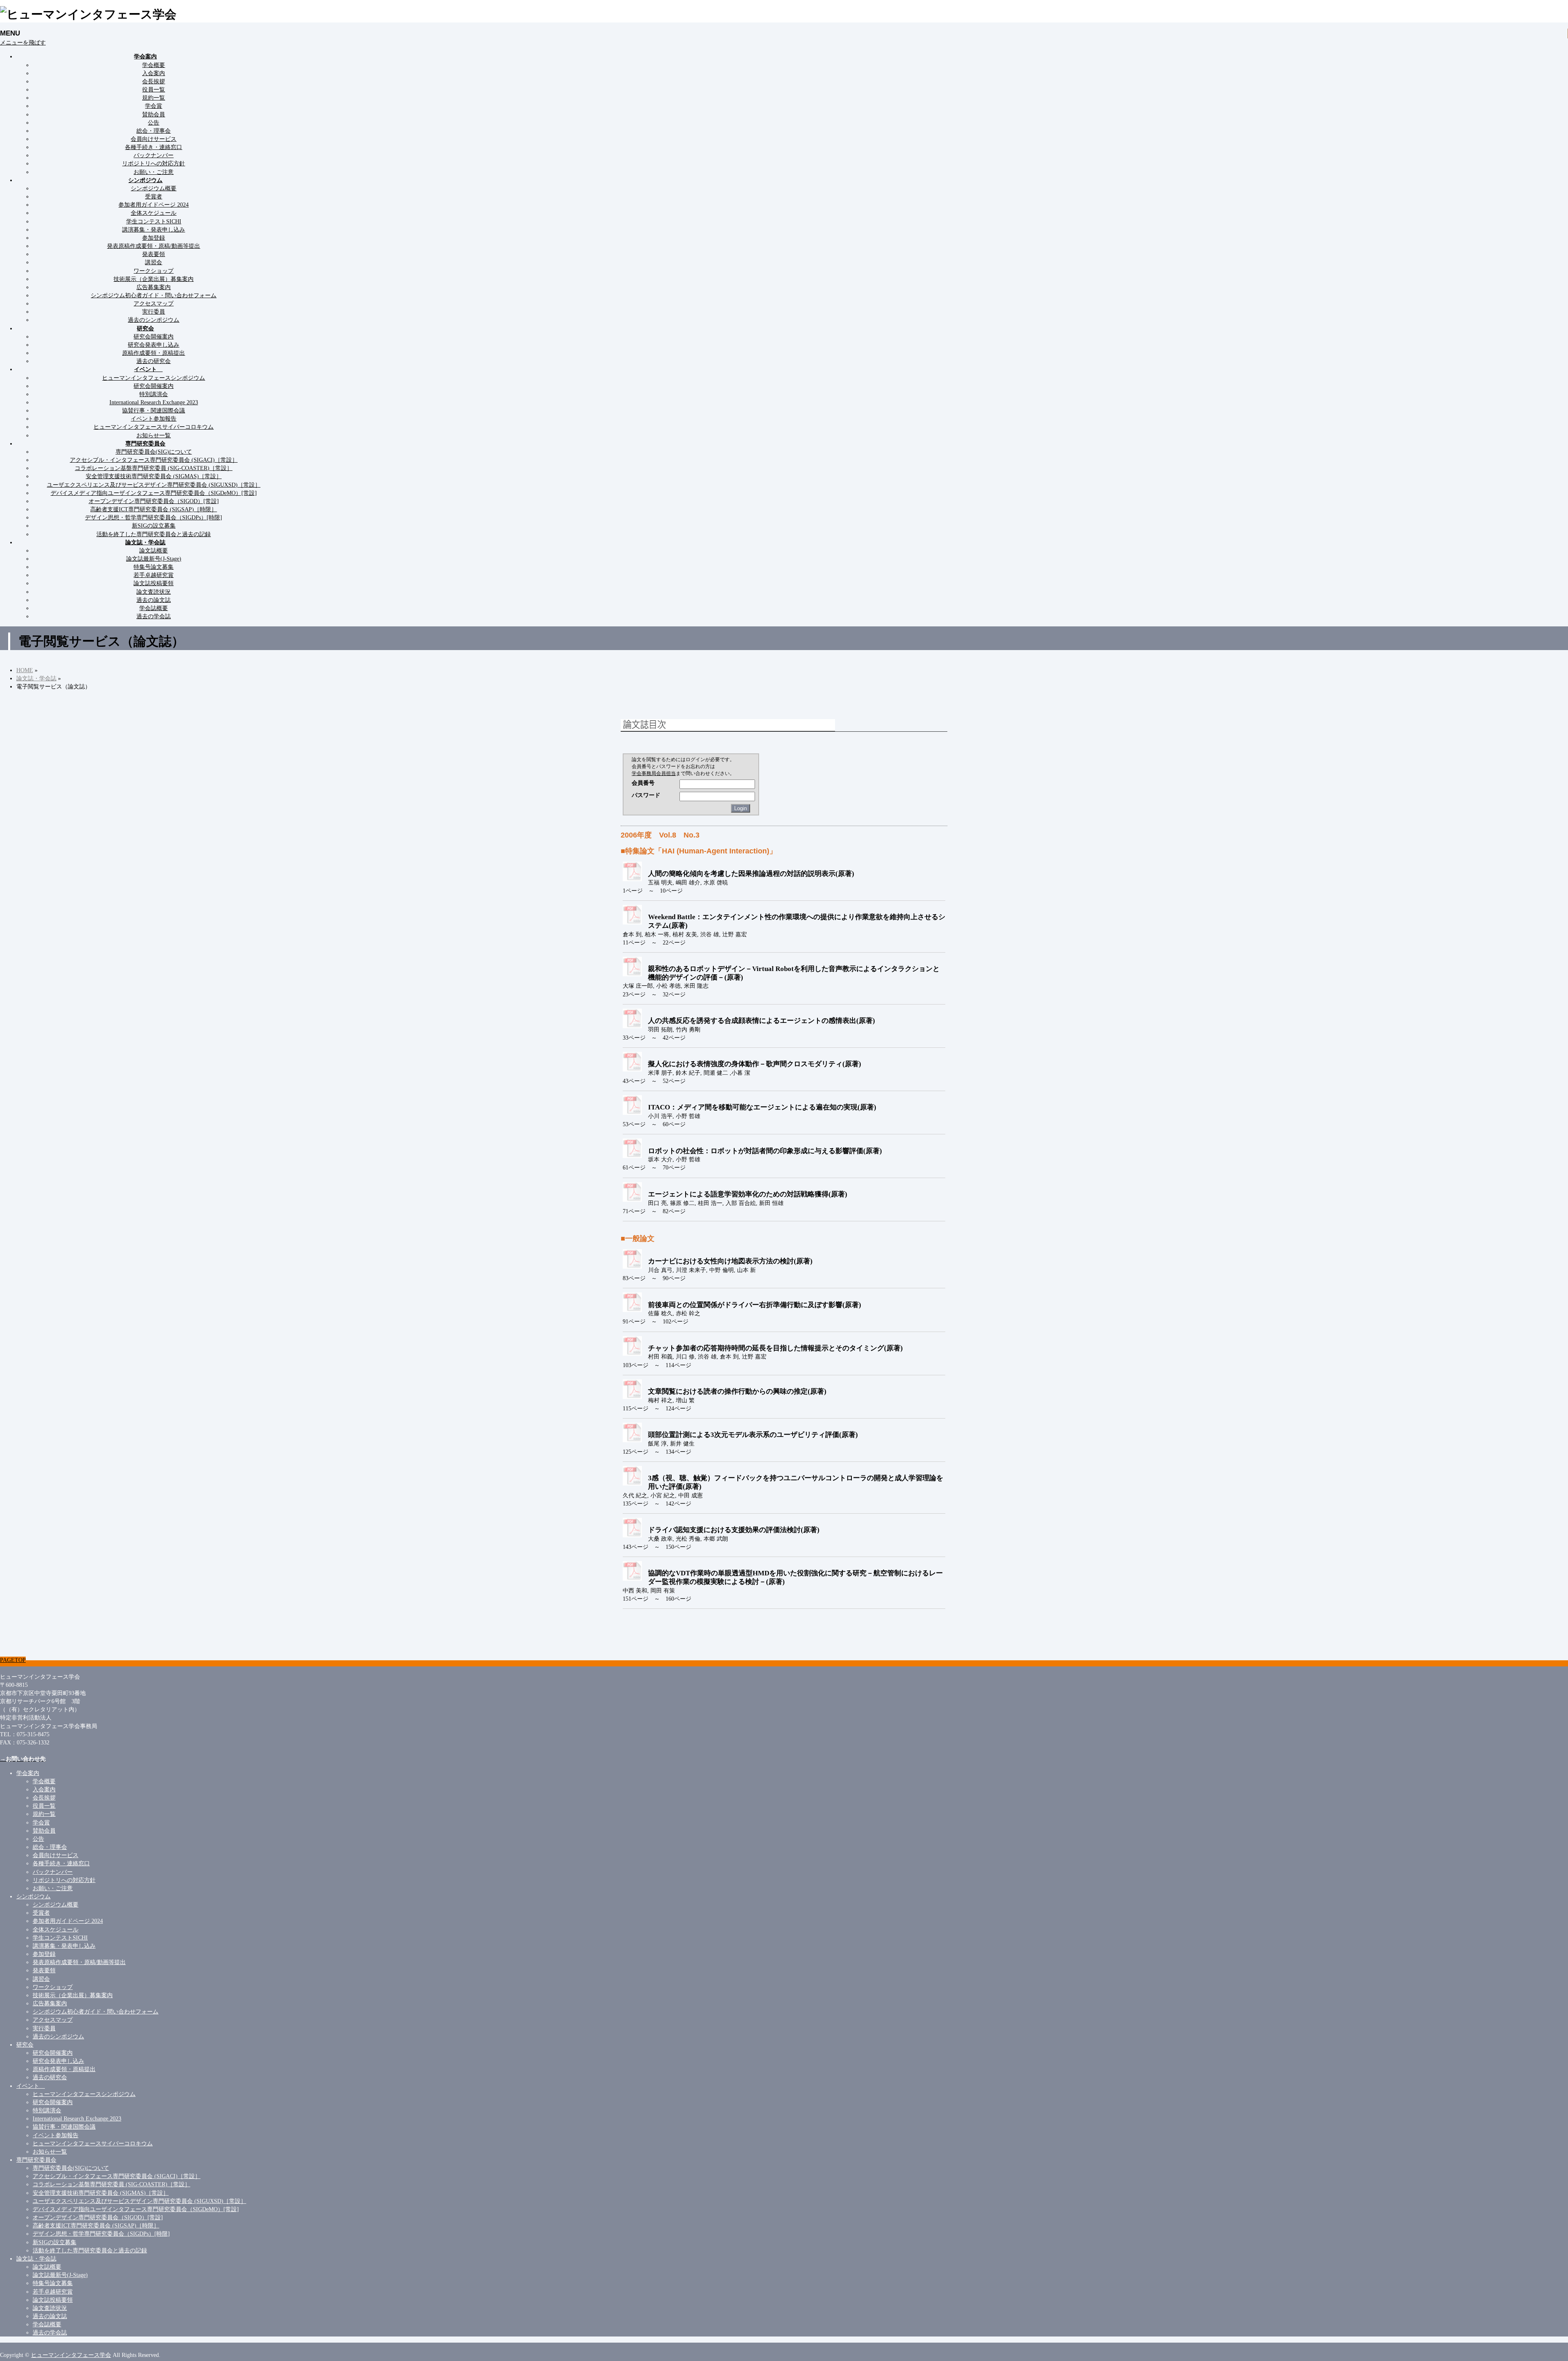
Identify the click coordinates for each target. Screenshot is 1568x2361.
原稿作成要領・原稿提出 (154, 353)
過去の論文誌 (154, 600)
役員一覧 (154, 89)
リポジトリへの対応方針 (154, 163)
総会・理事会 (154, 131)
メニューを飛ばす (23, 42)
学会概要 (154, 65)
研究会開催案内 (154, 336)
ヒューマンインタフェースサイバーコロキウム (154, 427)
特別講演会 (154, 394)
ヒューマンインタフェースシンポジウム (154, 378)
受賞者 (154, 196)
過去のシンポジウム (154, 320)
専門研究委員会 (36, 2160)
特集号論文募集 (154, 567)
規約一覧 (154, 98)
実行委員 (154, 312)
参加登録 (154, 238)
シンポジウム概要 (154, 188)
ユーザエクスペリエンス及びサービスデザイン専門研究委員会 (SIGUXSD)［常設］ (154, 485)
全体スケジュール (154, 213)
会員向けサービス (154, 139)
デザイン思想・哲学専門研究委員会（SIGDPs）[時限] (154, 517)
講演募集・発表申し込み (154, 229)
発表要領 (154, 254)
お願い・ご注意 (154, 172)
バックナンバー (154, 155)
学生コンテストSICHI (154, 221)
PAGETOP (13, 1660)
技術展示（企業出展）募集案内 (154, 279)
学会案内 (28, 1773)
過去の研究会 (154, 361)
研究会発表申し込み (154, 345)
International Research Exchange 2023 (154, 402)
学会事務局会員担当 (654, 773)
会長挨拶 (154, 81)
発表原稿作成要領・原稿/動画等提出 (154, 246)
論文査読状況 (154, 592)
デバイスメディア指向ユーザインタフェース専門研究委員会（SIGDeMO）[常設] (154, 493)
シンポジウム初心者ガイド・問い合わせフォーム (154, 295)
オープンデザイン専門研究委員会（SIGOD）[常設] (154, 501)
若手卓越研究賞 (154, 575)
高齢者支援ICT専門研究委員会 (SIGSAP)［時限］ (154, 509)
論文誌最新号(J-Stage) (154, 559)
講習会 (154, 262)
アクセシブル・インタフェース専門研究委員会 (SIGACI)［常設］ (154, 460)
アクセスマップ (154, 303)
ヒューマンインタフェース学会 (71, 2355)
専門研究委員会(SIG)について (154, 452)
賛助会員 (154, 114)
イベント (31, 2086)
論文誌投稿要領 (154, 583)
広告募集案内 (154, 287)
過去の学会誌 (154, 616)
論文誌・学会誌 (36, 2259)
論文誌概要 (154, 550)
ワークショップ (154, 271)
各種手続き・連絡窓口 (154, 147)
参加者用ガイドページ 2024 (154, 205)
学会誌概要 (154, 608)
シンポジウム (33, 1896)
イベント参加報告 (154, 419)
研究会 (25, 2045)
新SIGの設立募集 (154, 526)
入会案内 (154, 73)
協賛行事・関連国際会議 (154, 410)
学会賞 (154, 106)
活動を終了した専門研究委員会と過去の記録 (154, 534)
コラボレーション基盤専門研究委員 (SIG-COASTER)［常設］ (154, 468)
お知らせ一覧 (154, 435)
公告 (154, 123)
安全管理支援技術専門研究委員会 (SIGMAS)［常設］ (154, 476)
